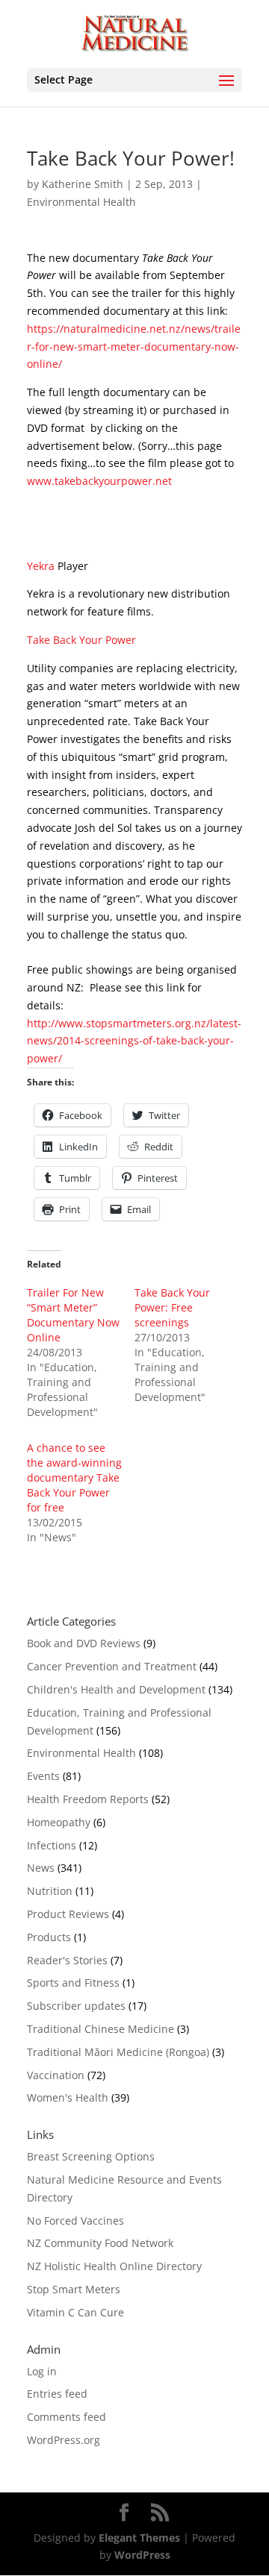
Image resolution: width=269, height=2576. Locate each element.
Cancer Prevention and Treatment (112, 1666)
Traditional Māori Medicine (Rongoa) (118, 2052)
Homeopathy (59, 1822)
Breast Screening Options (91, 2156)
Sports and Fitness (73, 1983)
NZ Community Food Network (100, 2243)
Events (43, 1776)
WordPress (142, 2555)
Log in (42, 2371)
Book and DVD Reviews (84, 1643)
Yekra (41, 566)
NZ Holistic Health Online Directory (114, 2266)
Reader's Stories (67, 1960)
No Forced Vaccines (75, 2221)
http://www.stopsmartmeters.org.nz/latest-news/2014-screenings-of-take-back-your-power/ (134, 1041)
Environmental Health (81, 202)
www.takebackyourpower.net (99, 481)
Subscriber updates (76, 2006)
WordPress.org (64, 2440)
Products (49, 1937)
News (41, 1868)
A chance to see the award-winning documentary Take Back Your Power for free (74, 1477)
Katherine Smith (83, 184)
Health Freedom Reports (88, 1799)
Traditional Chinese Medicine (101, 2029)
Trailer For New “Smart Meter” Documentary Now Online (73, 1315)
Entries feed (57, 2394)
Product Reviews (68, 1914)
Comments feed (67, 2417)
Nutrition (50, 1891)
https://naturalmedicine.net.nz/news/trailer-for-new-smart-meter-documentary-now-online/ (134, 347)
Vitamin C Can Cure (75, 2312)
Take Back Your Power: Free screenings (172, 1307)
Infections (52, 1845)
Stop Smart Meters (74, 2289)
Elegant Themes (139, 2538)
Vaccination (56, 2075)
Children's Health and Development (116, 1689)
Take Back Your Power (81, 640)
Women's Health (68, 2097)
